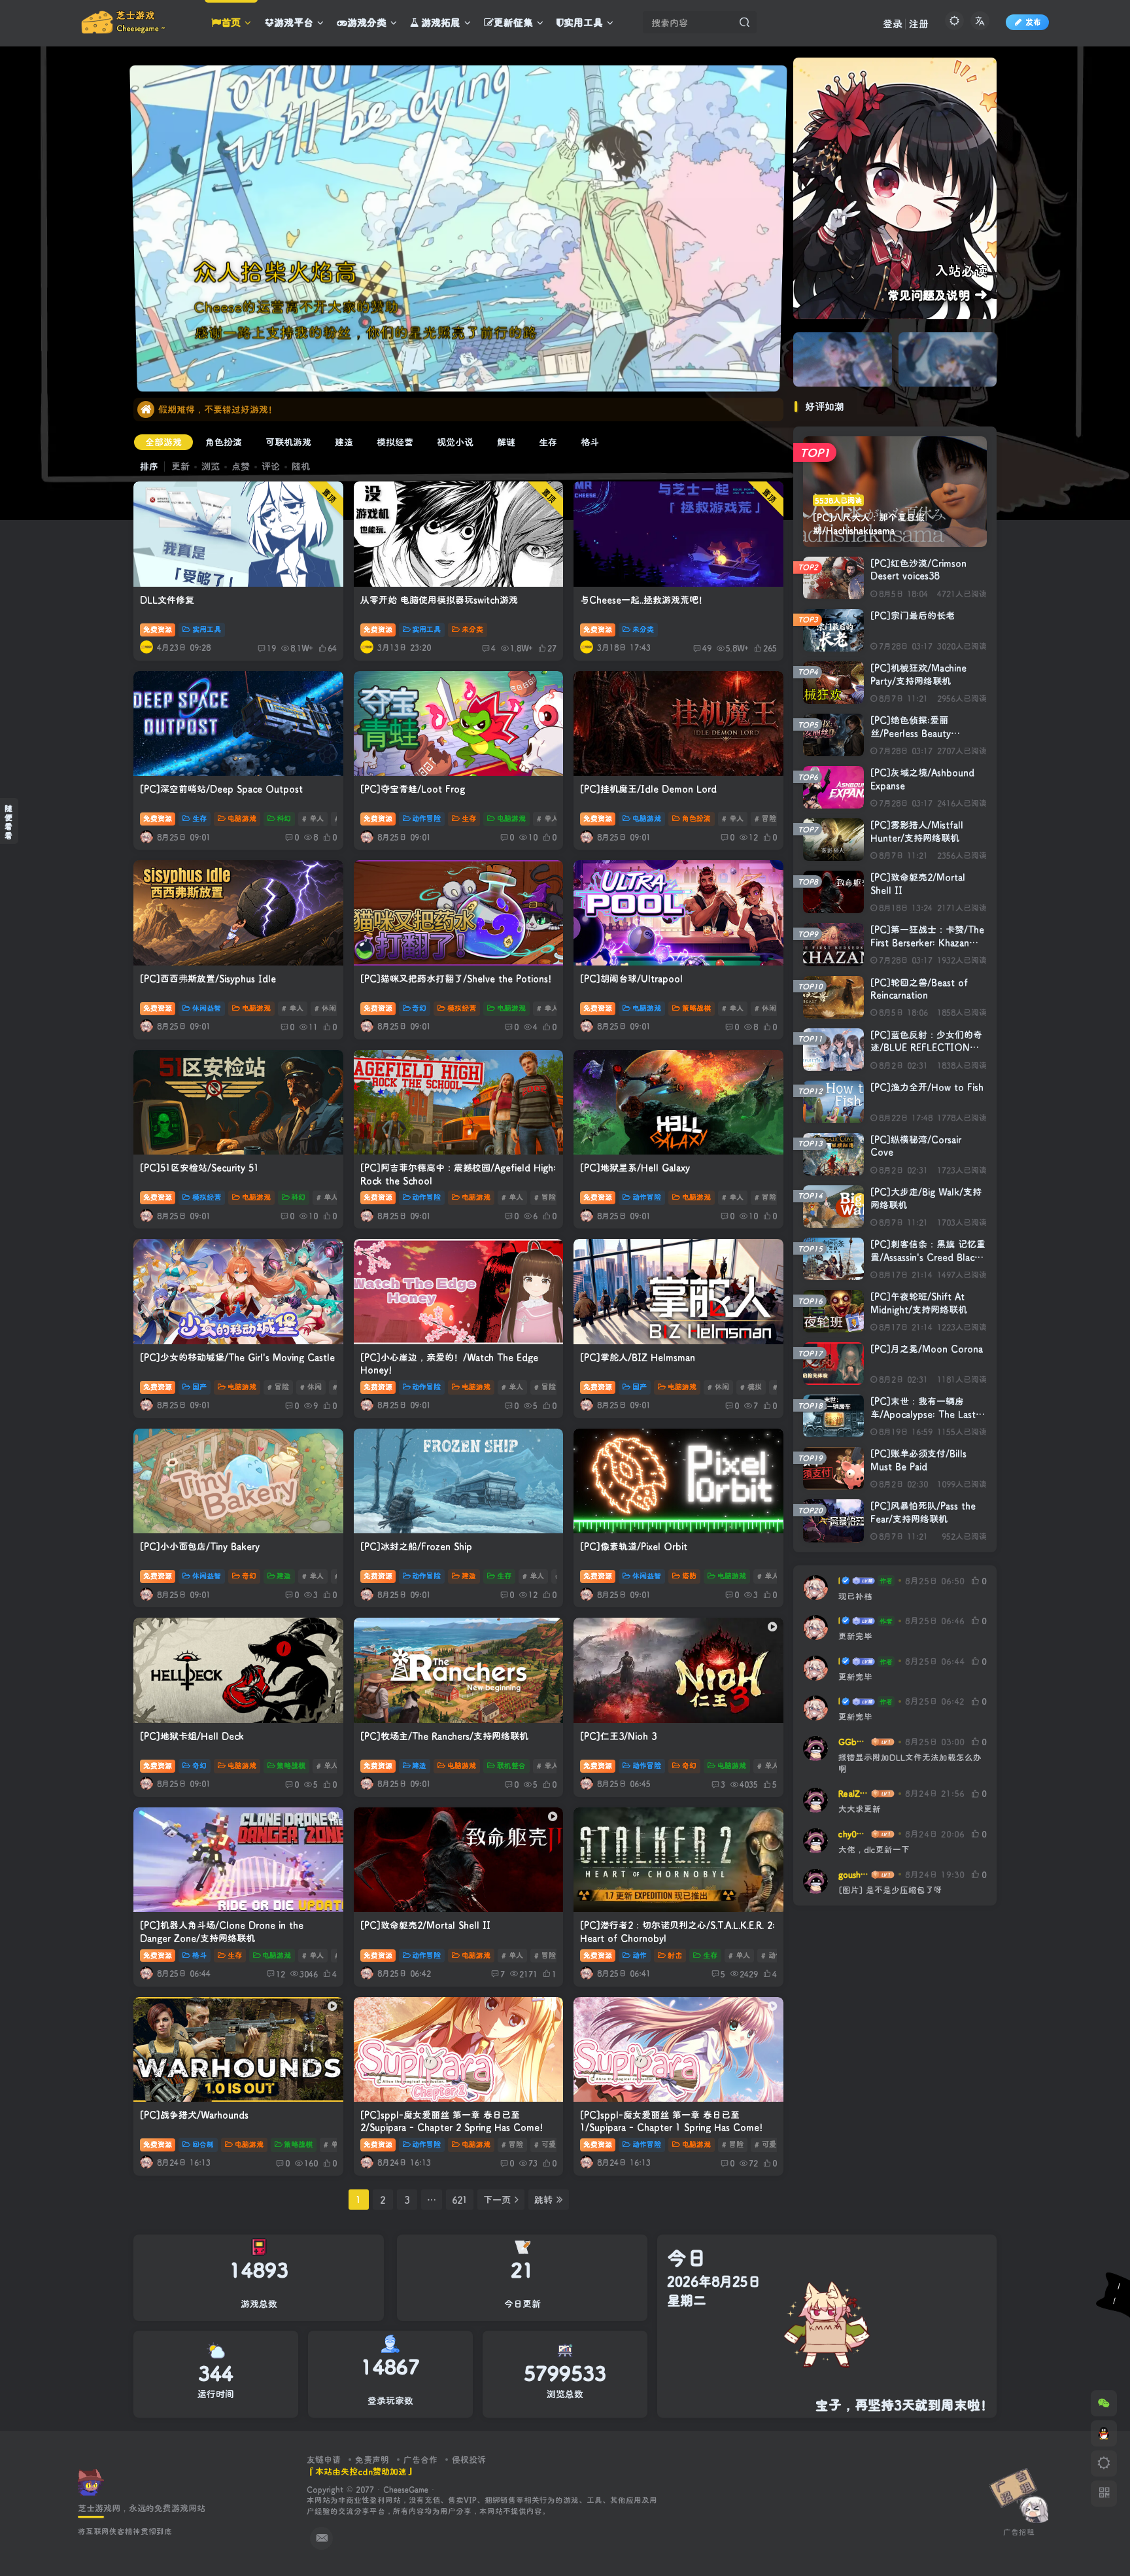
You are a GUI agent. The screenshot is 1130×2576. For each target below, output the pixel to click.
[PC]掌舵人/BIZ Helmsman (638, 1357)
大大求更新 (860, 1809)
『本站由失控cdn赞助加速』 (361, 2471)
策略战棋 (696, 1008)
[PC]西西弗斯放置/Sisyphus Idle (208, 978)
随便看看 (9, 822)
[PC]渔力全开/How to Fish (927, 1087)
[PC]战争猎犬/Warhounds (194, 2115)
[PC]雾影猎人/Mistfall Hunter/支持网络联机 (917, 831)
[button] (776, 368)
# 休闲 (325, 1008)
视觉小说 (455, 442)
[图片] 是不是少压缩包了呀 (890, 1890)
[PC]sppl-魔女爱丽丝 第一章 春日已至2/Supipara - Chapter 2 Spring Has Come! (452, 2121)
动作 (640, 1955)
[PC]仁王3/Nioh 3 (618, 1736)
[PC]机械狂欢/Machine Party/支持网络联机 (918, 674)
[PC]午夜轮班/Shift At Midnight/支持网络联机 (919, 1303)
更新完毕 (855, 1636)
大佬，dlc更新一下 (874, 1849)
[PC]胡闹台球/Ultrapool (631, 978)
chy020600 (854, 1834)
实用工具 (207, 629)
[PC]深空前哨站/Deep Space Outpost (221, 789)
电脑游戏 (242, 818)
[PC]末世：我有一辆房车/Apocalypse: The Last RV (923, 1414)
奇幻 (419, 1008)
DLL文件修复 (167, 600)
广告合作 (420, 2459)
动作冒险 (426, 818)
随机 (301, 466)
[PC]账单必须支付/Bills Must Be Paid (918, 1460)
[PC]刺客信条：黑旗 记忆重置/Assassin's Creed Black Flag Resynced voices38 (928, 1257)
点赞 (241, 466)
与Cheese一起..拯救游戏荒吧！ (644, 600)
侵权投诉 (469, 2459)
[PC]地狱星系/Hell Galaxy (635, 1167)
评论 (271, 466)
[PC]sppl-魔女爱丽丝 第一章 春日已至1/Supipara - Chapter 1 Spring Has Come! (671, 2121)
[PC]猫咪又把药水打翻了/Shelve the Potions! (456, 978)
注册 (919, 24)
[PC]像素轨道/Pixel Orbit (634, 1546)
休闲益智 (207, 1008)
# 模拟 (751, 1387)
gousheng (854, 1874)
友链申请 (324, 2459)
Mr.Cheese (839, 1580)
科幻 (284, 818)
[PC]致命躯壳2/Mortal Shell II (425, 1925)
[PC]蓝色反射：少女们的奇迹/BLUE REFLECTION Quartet (926, 1047)
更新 (180, 466)
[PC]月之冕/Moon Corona (927, 1349)
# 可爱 (545, 2144)
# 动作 (772, 1955)
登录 (893, 24)
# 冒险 (765, 818)
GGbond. (854, 1741)
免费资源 (158, 629)
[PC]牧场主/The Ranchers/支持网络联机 (444, 1736)
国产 (199, 1387)
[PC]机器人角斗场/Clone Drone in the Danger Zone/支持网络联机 (222, 1931)
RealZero (854, 1793)
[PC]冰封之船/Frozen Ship (416, 1546)
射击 (675, 1955)
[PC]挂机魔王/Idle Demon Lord (648, 789)
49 (707, 648)
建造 (344, 442)
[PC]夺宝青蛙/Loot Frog (413, 789)
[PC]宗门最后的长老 (913, 615)
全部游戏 (163, 442)
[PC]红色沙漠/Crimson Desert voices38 (918, 569)
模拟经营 (395, 442)
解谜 (506, 442)
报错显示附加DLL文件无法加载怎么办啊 (910, 1763)
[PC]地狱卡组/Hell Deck (192, 1736)
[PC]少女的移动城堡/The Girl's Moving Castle (237, 1357)
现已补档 (855, 1596)
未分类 (472, 629)
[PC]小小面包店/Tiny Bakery (200, 1546)
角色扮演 (224, 442)
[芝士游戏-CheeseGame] (91, 2481)
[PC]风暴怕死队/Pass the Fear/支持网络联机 (923, 1512)
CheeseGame (406, 2489)
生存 (548, 442)
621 (460, 2200)
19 (271, 648)
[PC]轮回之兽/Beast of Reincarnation (919, 989)
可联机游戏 (288, 442)
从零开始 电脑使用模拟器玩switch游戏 (439, 600)
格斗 (590, 442)
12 (281, 1974)
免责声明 (372, 2459)
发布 (1033, 22)
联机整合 (511, 1766)
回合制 (203, 2144)
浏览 (211, 466)
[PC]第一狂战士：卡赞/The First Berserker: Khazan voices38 (927, 942)
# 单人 (313, 818)
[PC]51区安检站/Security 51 (199, 1167)
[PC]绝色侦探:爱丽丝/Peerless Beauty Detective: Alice (911, 733)
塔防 (689, 1576)
